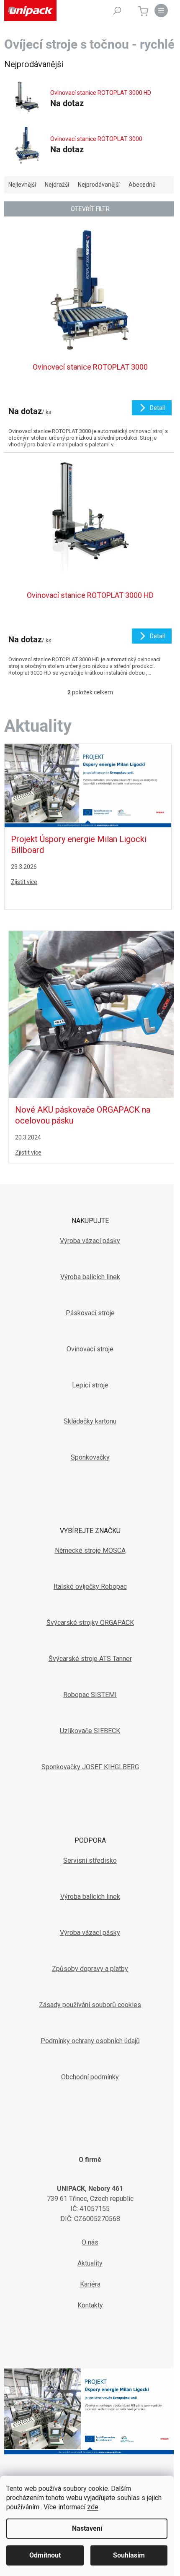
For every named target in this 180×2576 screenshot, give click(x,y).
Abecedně (142, 185)
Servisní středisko (90, 1860)
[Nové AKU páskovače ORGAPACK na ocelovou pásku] (92, 1014)
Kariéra (90, 2284)
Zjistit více (24, 882)
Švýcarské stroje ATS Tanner (90, 1659)
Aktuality (90, 2263)
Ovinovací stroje (90, 1349)
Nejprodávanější (99, 185)
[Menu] (161, 10)
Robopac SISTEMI (90, 1695)
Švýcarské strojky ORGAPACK (90, 1623)
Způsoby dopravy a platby (90, 1969)
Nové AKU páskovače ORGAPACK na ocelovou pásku (83, 1115)
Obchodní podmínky (90, 2077)
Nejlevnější (22, 185)
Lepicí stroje (90, 1385)
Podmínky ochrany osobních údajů (90, 2041)
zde (93, 2507)
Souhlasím (129, 2555)
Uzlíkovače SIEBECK (90, 1731)
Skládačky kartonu (90, 1421)
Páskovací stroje (90, 1313)
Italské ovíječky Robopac (90, 1587)
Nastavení (87, 2528)
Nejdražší (57, 185)
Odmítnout (45, 2555)
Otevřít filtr (90, 209)
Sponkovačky (90, 1457)
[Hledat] (117, 10)
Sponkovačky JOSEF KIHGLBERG (90, 1767)
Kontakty (90, 2305)
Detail (157, 408)
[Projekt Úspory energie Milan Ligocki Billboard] (88, 785)
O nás (90, 2242)
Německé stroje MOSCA (90, 1550)
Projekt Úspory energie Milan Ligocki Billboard (79, 845)
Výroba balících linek (90, 1277)
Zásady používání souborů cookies (90, 2005)
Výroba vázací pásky (90, 1241)
